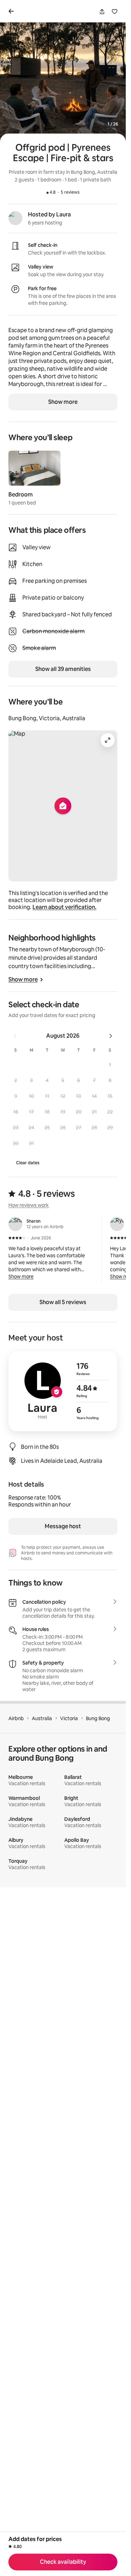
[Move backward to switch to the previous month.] (15, 1036)
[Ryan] (117, 1224)
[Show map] (63, 806)
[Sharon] (15, 1224)
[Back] (13, 11)
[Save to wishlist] (115, 12)
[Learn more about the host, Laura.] (15, 218)
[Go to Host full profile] (63, 1391)
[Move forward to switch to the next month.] (111, 1036)
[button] (110, 1065)
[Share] (102, 12)
